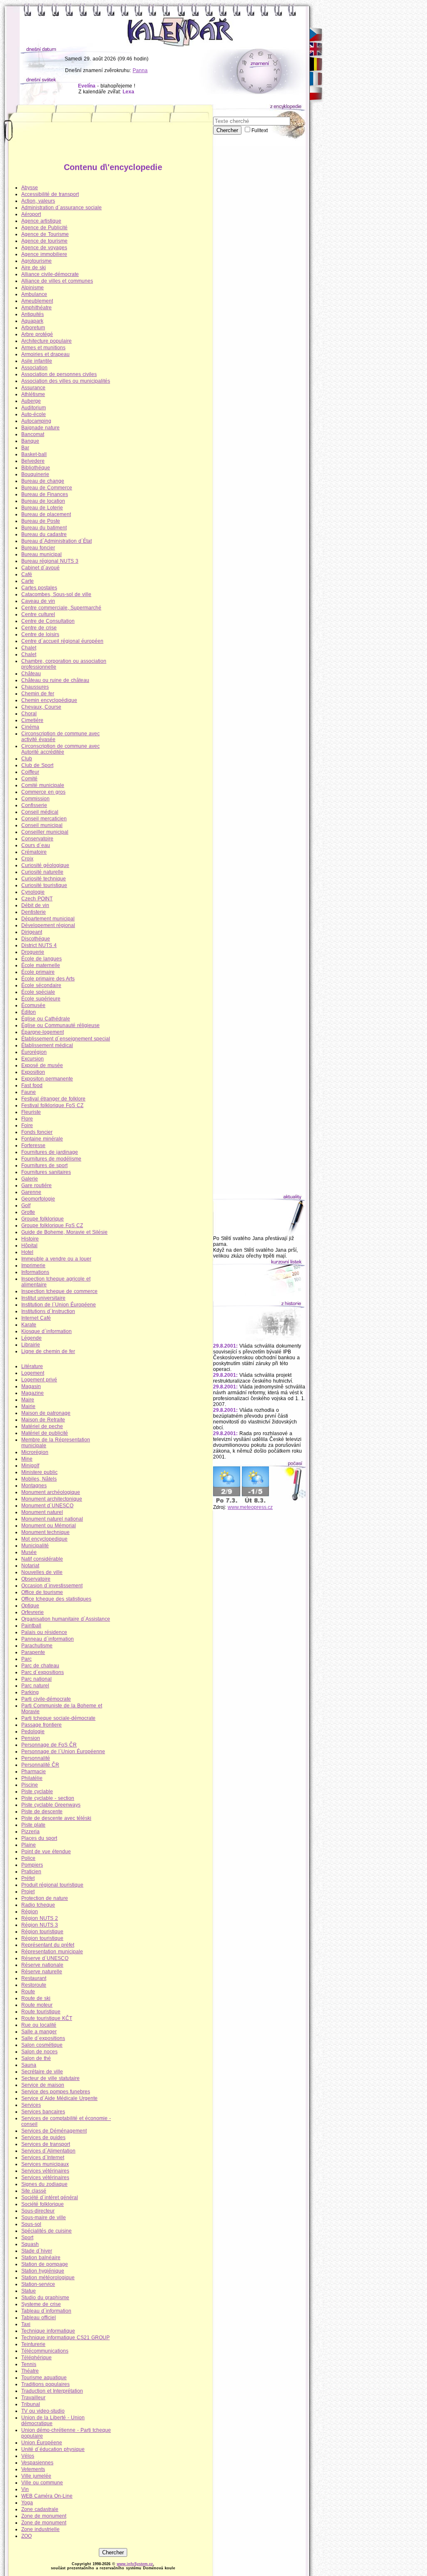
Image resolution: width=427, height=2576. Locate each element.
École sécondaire (41, 985)
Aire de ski (34, 268)
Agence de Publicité (44, 228)
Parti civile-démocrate (46, 1699)
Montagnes (34, 1486)
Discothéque (36, 939)
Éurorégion (34, 1052)
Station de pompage (45, 2264)
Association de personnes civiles (59, 374)
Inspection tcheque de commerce (59, 1291)
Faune (29, 1092)
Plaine (29, 1845)
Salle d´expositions (43, 2038)
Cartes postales (39, 588)
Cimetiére (32, 720)
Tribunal (31, 2404)
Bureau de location (43, 501)
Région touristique (42, 1932)
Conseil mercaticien (44, 819)
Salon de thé (36, 2058)
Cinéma (30, 727)
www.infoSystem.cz (135, 2564)
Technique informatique (48, 2331)
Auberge (31, 401)
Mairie (28, 1406)
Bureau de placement (46, 514)
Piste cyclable (37, 1792)
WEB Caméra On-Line (47, 2496)
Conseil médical (40, 812)
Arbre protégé (37, 334)
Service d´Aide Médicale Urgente (59, 2098)
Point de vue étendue (46, 1852)
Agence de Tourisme (45, 234)
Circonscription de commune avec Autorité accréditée (60, 749)
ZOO (26, 2536)
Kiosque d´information (46, 1331)
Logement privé (39, 1380)
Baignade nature (40, 428)
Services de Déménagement (54, 2131)
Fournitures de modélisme (51, 1159)
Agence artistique (41, 221)
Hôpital (29, 1245)
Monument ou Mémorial (49, 1526)
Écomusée (33, 1005)
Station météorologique (48, 2278)
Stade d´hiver (37, 2251)
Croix (27, 859)
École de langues (41, 959)
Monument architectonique (52, 1499)
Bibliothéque (36, 468)
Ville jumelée (36, 2476)
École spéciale (38, 992)
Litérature (32, 1366)
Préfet (28, 1878)
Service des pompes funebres (56, 2092)
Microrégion (35, 1452)
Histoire (30, 1239)
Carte (28, 581)
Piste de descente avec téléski (56, 1818)
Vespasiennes (37, 2463)
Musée (29, 1552)
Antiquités (33, 314)
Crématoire (34, 852)
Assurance (33, 388)
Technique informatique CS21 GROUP (65, 2338)
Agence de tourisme (44, 241)
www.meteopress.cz (250, 1507)
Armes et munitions (43, 348)
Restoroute (34, 1985)
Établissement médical (47, 1045)
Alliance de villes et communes (57, 281)
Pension (31, 1738)
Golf (26, 1205)
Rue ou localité (39, 2025)
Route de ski (36, 1998)
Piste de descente (42, 1812)
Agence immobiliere (44, 254)
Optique (30, 1606)
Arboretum (33, 328)
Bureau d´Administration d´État (57, 541)
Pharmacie (34, 1772)
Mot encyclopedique (44, 1539)
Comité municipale (43, 785)
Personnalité (36, 1758)
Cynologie (33, 892)
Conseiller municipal (45, 832)
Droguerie (33, 952)
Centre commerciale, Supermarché (61, 608)
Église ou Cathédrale (46, 1019)
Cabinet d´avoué (40, 568)
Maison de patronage (46, 1413)
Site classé (34, 2191)
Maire (28, 1400)
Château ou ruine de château (55, 680)
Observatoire (36, 1579)
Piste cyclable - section (48, 1798)
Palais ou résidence (44, 1632)
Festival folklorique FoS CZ (52, 1105)
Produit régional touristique (52, 1885)
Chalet (29, 648)
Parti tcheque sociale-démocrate (58, 1718)
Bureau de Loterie (42, 508)
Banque (30, 441)
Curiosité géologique (45, 865)
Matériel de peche (42, 1426)
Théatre (30, 2371)
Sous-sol (31, 2224)
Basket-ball (34, 454)
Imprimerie (33, 1265)
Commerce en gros (43, 792)
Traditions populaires (45, 2384)
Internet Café (36, 1318)
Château (31, 674)
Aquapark (32, 321)
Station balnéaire (41, 2258)
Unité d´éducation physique (53, 2449)
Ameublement (37, 301)
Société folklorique (43, 2204)
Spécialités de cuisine (46, 2231)
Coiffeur (30, 772)
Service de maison (43, 2085)
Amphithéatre (36, 308)
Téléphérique (36, 2358)
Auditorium (34, 408)
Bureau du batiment (44, 528)
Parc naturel (35, 1686)
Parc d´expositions (43, 1672)
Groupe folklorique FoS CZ (52, 1225)
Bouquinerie (35, 474)
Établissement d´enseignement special (66, 1039)
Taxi (26, 2324)
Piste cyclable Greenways (51, 1805)
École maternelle (41, 965)
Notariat (30, 1566)
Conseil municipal (42, 825)
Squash (30, 2244)
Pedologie (33, 1732)
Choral (29, 714)
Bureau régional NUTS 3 (50, 561)
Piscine (30, 1785)
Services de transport (46, 2144)
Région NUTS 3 (40, 1925)
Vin (25, 2489)
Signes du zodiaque (44, 2184)
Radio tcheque (38, 1905)
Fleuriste (31, 1112)
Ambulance (34, 294)
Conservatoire (37, 839)
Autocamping (36, 421)
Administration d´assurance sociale (62, 208)
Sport (27, 2238)
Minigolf (30, 1466)
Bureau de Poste (41, 521)
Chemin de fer (38, 694)
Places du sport (39, 1838)
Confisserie (34, 805)
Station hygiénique (43, 2271)
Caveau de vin (38, 601)
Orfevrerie (33, 1612)
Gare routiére (36, 1185)
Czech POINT (37, 899)
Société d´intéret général (50, 2198)
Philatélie (32, 1778)
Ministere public (39, 1472)
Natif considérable (42, 1559)
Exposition (33, 1072)
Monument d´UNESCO (47, 1506)
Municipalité (35, 1546)
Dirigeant (32, 932)
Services (31, 2105)
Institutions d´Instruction (48, 1311)
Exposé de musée (42, 1065)
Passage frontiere (41, 1725)
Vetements (33, 2469)
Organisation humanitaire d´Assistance (66, 1619)
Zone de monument (44, 2516)
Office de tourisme (42, 1592)
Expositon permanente (47, 1079)
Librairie (31, 1345)
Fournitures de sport (44, 1165)
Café (27, 574)
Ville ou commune (42, 2483)
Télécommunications (45, 2351)
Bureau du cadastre (44, 534)
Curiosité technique (44, 879)
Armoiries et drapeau (45, 354)
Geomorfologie (38, 1199)
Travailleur (33, 2398)
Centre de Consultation (48, 621)
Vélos (28, 2456)
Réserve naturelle (42, 1972)
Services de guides (43, 2137)
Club (27, 759)
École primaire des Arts (48, 979)
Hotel (27, 1252)
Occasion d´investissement (52, 1586)
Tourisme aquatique (44, 2378)
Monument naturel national (52, 1519)
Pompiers (32, 1865)
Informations (35, 1272)
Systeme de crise (41, 2304)
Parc (26, 1659)
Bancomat (33, 434)
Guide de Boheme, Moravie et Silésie (64, 1232)
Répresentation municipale (52, 1952)
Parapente (33, 1652)
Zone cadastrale (40, 2509)
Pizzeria (30, 1832)
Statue (29, 2291)
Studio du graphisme (45, 2298)
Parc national (36, 1679)
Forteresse (33, 1145)
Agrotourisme (36, 261)
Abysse (30, 188)
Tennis (29, 2364)
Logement (33, 1373)
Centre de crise (39, 628)
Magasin (31, 1386)
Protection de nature (45, 1898)
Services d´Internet (43, 2158)
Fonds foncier (37, 1132)
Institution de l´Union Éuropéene (59, 1305)
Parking (30, 1692)
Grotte (28, 1212)
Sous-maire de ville (44, 2218)
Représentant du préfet (48, 1945)
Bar (25, 448)
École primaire (38, 972)
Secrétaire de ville (42, 2072)
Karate (29, 1325)
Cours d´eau (36, 845)
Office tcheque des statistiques (56, 1599)
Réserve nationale (42, 1965)
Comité (29, 779)
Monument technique (45, 1532)
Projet (28, 1892)
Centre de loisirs (40, 634)
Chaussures (35, 687)
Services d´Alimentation (48, 2151)
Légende (31, 1338)
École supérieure (41, 999)
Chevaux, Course (41, 707)
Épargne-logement (43, 1032)
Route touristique (41, 2012)
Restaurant (34, 1978)
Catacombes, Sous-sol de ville (56, 594)
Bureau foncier (38, 548)
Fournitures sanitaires (46, 1172)
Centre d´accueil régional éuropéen (62, 641)
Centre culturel (38, 614)
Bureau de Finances (45, 494)
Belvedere (33, 461)
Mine (27, 1459)
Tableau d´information (46, 2311)
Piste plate (33, 1825)
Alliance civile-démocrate (50, 274)
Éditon (29, 1012)
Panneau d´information (48, 1639)
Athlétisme (33, 394)
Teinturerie (33, 2344)
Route (28, 1992)
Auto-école (34, 414)
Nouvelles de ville (42, 1572)
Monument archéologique (51, 1492)
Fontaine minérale (42, 1139)
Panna (140, 70)
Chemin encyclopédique (49, 700)
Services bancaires (43, 2112)
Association (34, 368)
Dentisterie (34, 912)
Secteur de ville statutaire (50, 2078)
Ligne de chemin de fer (48, 1351)
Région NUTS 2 (40, 1918)
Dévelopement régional (48, 925)
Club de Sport (37, 765)
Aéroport (31, 214)
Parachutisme (37, 1646)
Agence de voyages (44, 248)
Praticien (31, 1872)
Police (28, 1858)
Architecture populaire (46, 341)
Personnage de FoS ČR (49, 1745)
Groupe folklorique (43, 1219)
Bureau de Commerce (47, 488)
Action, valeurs (38, 201)
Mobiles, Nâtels (39, 1479)
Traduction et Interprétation (52, 2391)
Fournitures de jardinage (50, 1152)
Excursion (33, 1059)
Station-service (38, 2284)
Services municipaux (45, 2164)
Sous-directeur (38, 2211)
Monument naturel (42, 1512)
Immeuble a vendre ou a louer (56, 1259)
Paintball (31, 1626)
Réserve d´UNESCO (45, 1958)
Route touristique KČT (47, 2018)
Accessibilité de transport (50, 194)
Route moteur (37, 2005)
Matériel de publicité (45, 1433)
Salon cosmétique (42, 2045)
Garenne (31, 1192)
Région (30, 1912)
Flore (27, 1119)
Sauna (29, 2065)
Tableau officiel (39, 2318)
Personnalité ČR (40, 1765)
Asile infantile (37, 361)
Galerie (30, 1179)
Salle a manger (39, 2032)
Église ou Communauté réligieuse (60, 1025)
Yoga (27, 2503)
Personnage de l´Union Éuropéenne (63, 1752)
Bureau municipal (41, 554)
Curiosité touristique (44, 885)
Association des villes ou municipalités (66, 381)
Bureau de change (43, 481)
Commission (35, 799)
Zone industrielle (40, 2529)
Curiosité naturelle (42, 872)
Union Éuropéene (42, 2443)
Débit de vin (35, 905)
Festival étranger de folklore (53, 1099)
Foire (27, 1125)
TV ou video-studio (43, 2411)
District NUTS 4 (39, 945)
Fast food (32, 1085)
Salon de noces (39, 2052)
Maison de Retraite (43, 1420)
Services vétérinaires (45, 2171)
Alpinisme (33, 288)
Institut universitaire (43, 1298)
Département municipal (48, 919)
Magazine (33, 1393)
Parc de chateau (40, 1666)
